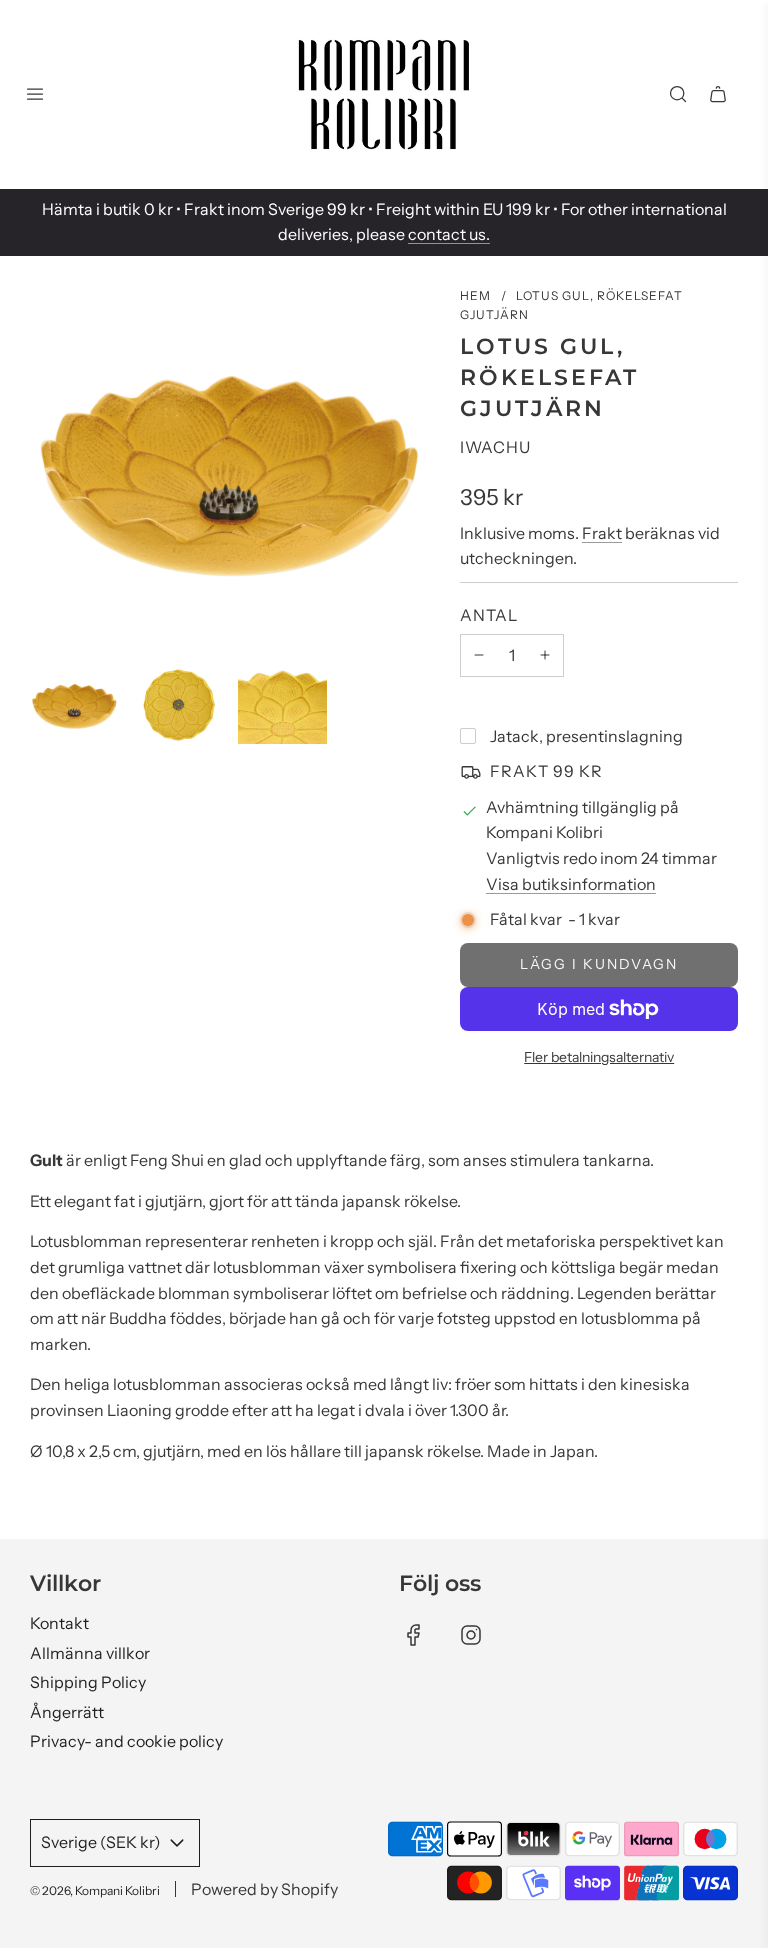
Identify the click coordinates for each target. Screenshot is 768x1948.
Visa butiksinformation (571, 884)
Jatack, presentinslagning (586, 736)
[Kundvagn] (718, 94)
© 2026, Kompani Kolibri (95, 1890)
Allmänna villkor (90, 1653)
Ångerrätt (67, 1712)
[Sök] (678, 94)
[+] (545, 656)
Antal (489, 615)
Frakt (602, 533)
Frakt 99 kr (546, 771)
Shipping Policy (88, 1682)
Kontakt (59, 1623)
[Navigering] (35, 94)
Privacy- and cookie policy (126, 1741)
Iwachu (495, 447)
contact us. (449, 234)
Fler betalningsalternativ (599, 1057)
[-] (479, 656)
